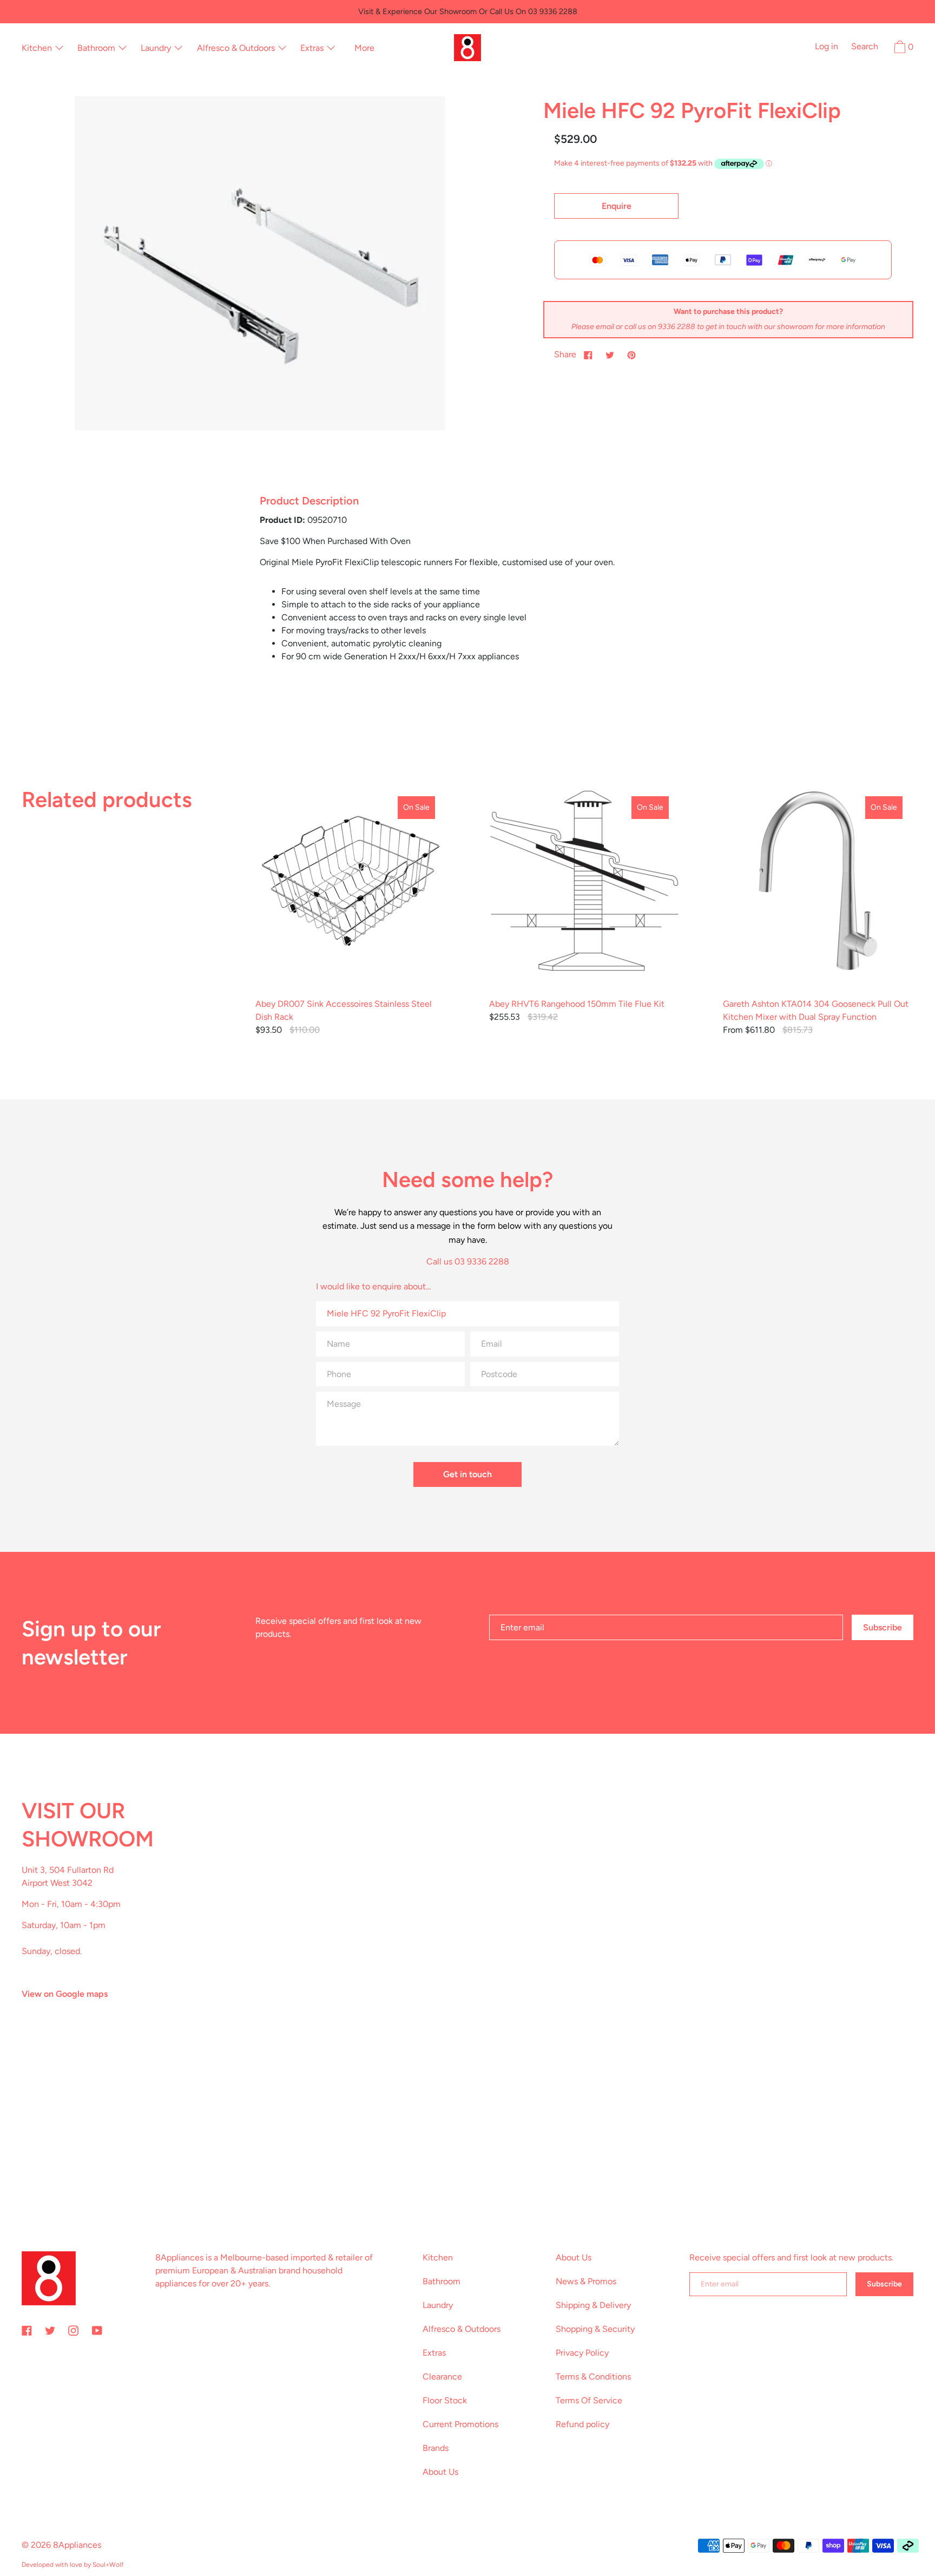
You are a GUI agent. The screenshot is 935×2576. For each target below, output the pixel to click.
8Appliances (77, 2545)
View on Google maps (65, 1994)
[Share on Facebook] (588, 355)
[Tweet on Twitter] (610, 355)
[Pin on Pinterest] (631, 355)
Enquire (617, 206)
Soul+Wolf (108, 2565)
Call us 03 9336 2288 (468, 1261)
